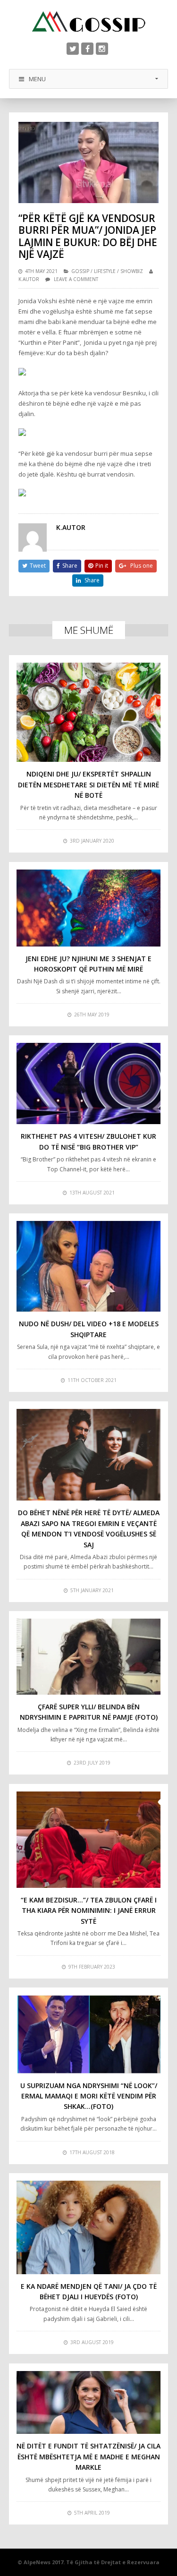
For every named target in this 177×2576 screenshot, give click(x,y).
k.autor (29, 279)
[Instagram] (102, 49)
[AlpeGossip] (89, 21)
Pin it (102, 566)
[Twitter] (73, 49)
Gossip (80, 271)
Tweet (38, 566)
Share (70, 566)
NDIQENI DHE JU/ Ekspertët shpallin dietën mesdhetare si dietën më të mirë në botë (88, 785)
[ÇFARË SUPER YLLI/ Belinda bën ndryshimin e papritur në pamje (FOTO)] (89, 1656)
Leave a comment (76, 279)
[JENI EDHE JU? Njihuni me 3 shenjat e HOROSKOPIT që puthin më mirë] (89, 908)
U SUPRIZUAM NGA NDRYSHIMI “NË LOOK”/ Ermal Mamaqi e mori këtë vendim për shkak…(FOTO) (89, 2096)
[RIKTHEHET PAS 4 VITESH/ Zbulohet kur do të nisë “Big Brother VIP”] (89, 1083)
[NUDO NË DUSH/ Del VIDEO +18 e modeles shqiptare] (89, 1266)
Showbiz (132, 271)
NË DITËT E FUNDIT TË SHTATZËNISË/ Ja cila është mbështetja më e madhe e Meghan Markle (88, 2457)
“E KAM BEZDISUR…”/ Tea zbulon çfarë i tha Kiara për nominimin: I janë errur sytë (89, 1911)
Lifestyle (105, 271)
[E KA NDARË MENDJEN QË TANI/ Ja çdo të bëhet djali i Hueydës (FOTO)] (89, 2227)
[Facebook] (87, 49)
